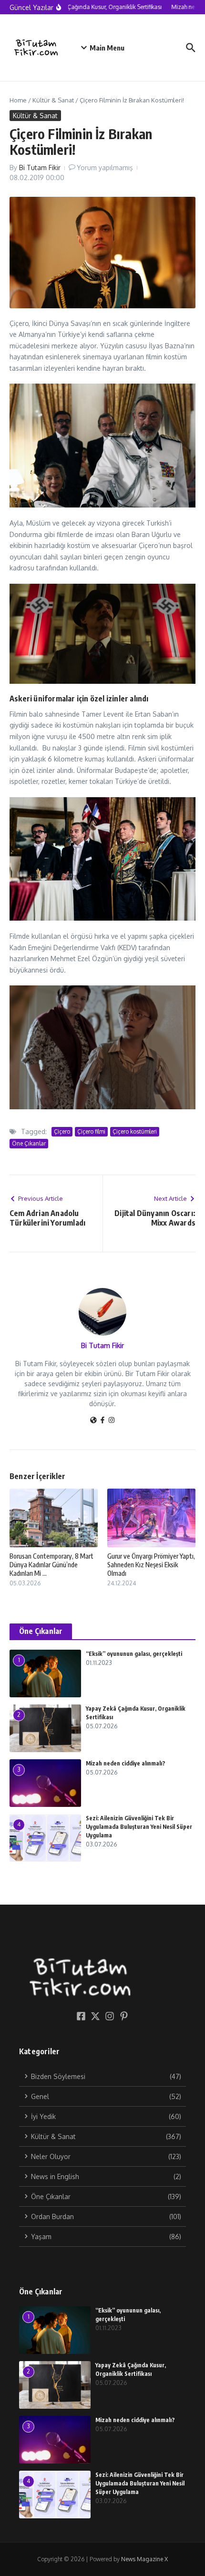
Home (18, 100)
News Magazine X (144, 2559)
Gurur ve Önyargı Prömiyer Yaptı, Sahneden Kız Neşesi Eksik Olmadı (151, 1565)
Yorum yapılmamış (105, 167)
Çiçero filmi (91, 1131)
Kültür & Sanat (53, 100)
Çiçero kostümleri (135, 1131)
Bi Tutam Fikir (40, 167)
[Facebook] (102, 1421)
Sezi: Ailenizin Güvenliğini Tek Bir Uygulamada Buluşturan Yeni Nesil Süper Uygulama (139, 1827)
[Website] (93, 1421)
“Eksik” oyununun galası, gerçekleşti (134, 1654)
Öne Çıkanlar (29, 1143)
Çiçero (62, 1131)
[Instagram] (112, 1421)
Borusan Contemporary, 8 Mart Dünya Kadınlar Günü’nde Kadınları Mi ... (51, 1565)
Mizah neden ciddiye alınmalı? (126, 1763)
